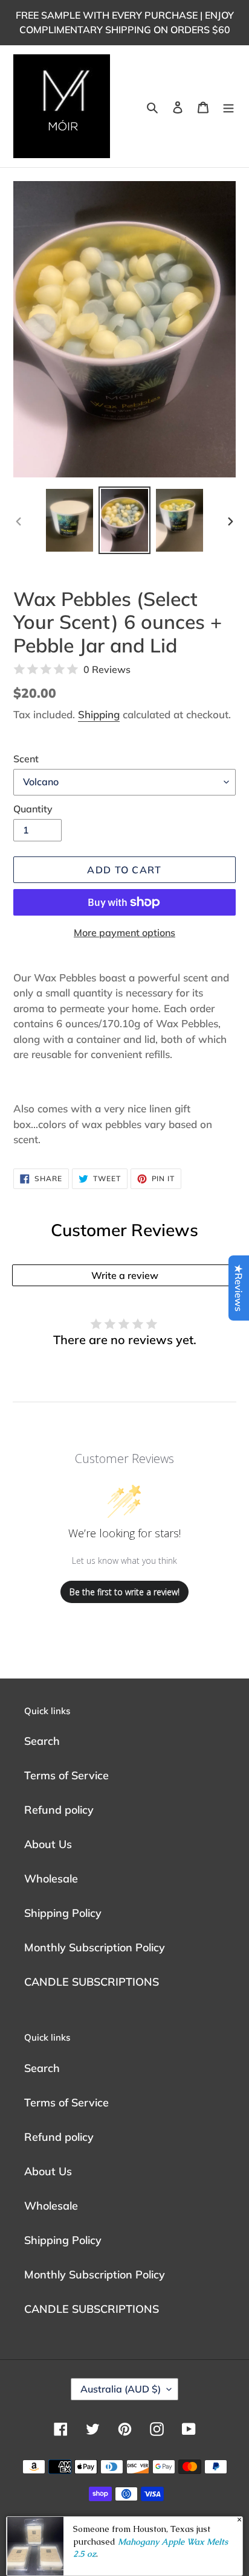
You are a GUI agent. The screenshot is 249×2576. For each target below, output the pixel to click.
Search (42, 1741)
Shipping (99, 714)
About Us (48, 1844)
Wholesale (51, 1879)
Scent (26, 759)
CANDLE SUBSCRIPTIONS (92, 1982)
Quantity (33, 809)
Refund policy (59, 1810)
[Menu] (228, 107)
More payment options (124, 933)
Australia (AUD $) (121, 2389)
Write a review (125, 1275)
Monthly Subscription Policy (95, 1947)
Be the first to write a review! (124, 1592)
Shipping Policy (63, 1913)
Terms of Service (66, 1775)
